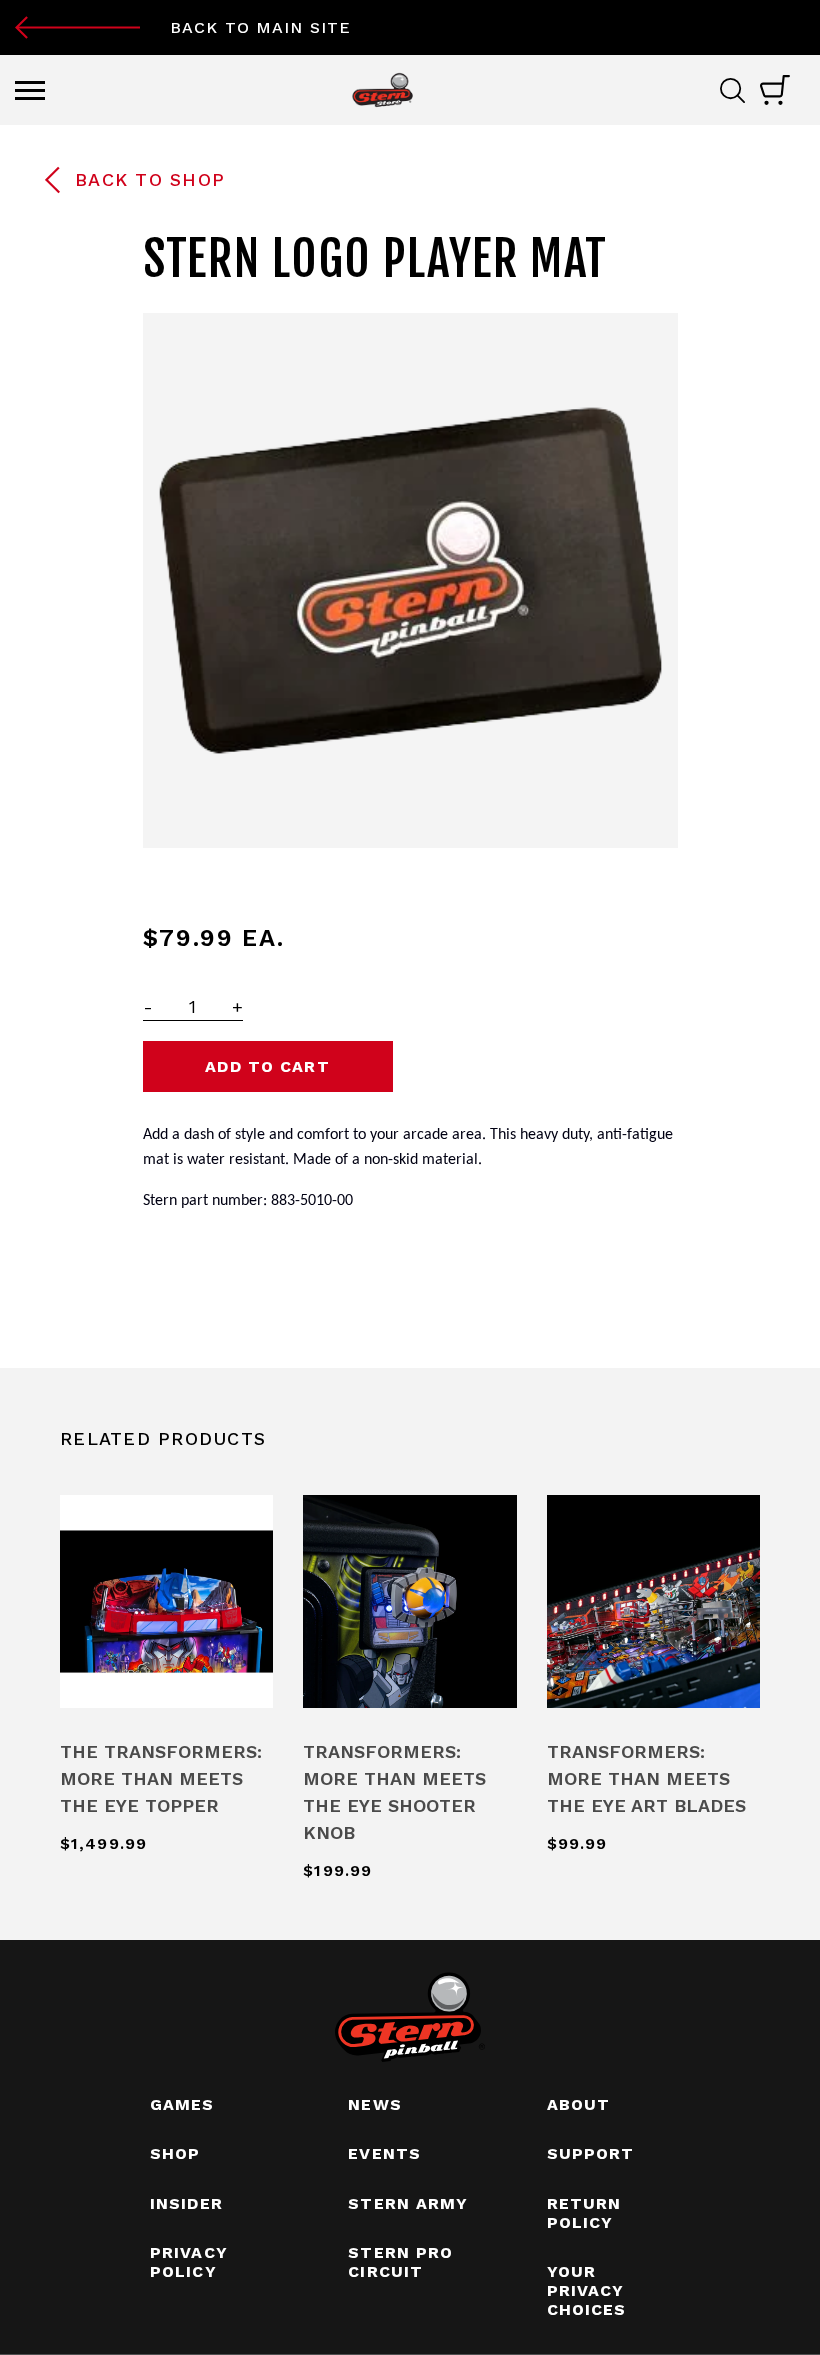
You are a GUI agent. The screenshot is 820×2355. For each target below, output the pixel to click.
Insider (186, 2203)
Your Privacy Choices (587, 2290)
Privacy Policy (189, 2262)
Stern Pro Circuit (400, 2262)
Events (384, 2153)
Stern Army (408, 2203)
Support (591, 2153)
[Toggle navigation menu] (30, 90)
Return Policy (584, 2213)
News (374, 2104)
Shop (175, 2153)
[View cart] (775, 90)
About (579, 2104)
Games (182, 2104)
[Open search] (740, 90)
